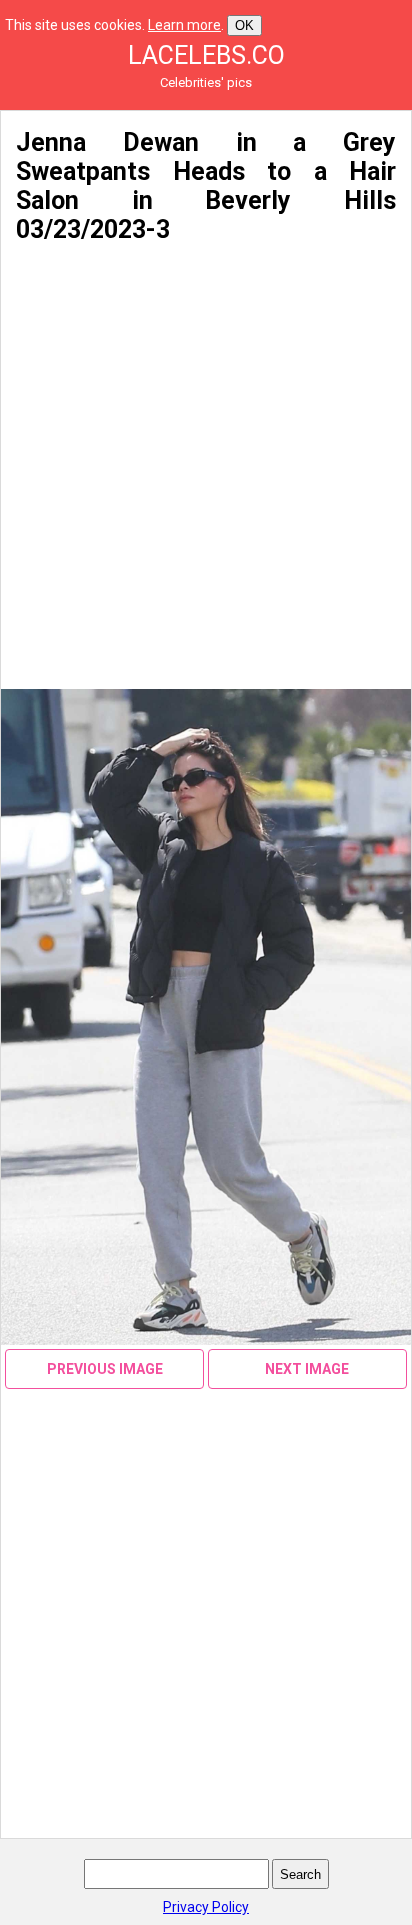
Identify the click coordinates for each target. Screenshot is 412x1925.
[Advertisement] (206, 467)
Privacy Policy (206, 1907)
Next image (307, 1369)
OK (244, 25)
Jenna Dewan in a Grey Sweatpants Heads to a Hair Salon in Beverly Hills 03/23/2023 (206, 186)
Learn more (184, 25)
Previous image (105, 1369)
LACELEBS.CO (206, 55)
